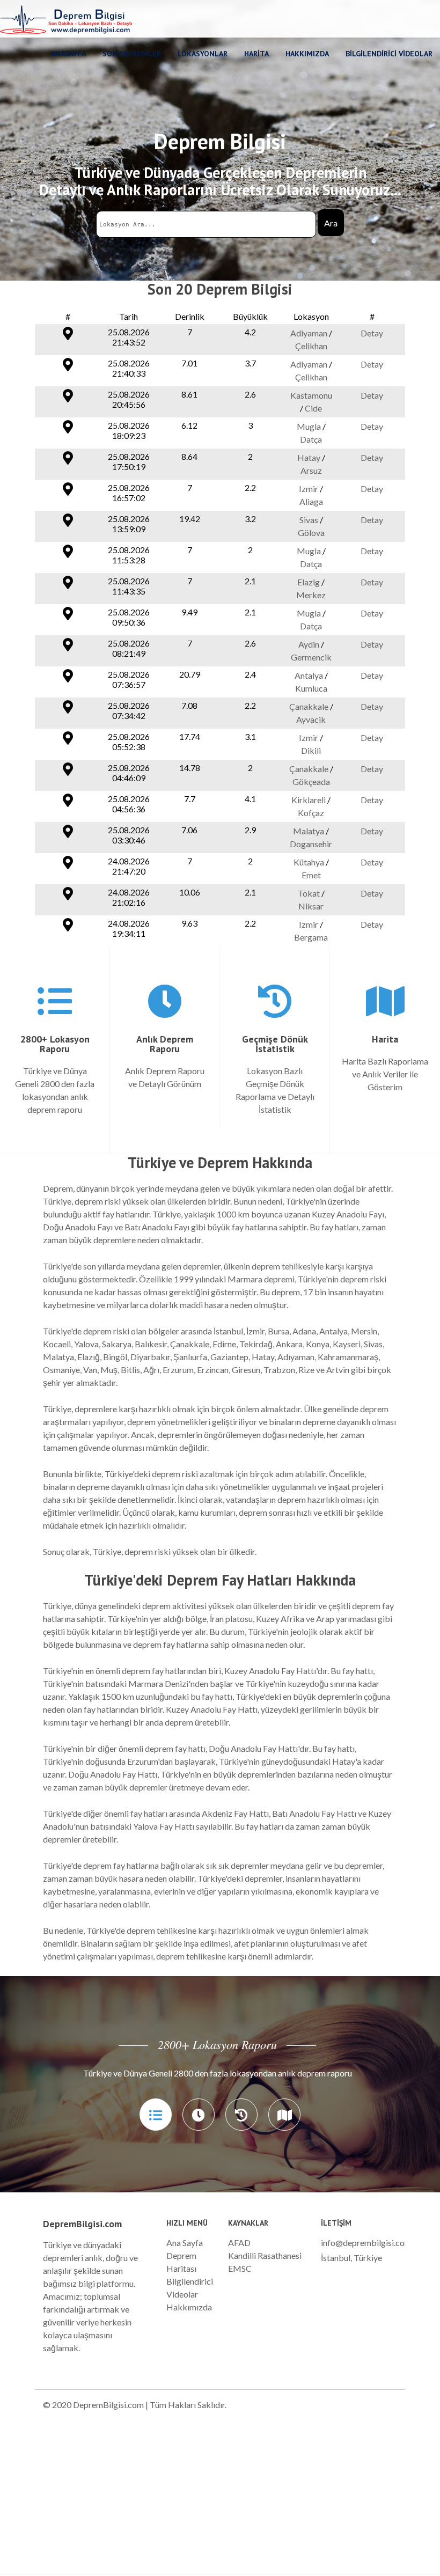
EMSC (240, 2268)
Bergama (311, 937)
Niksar (311, 906)
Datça (311, 439)
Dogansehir (311, 844)
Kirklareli (309, 800)
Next (426, 2064)
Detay (372, 333)
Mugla (309, 426)
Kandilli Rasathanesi (265, 2255)
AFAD (239, 2243)
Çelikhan (311, 346)
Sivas (309, 520)
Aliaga (311, 501)
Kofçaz (311, 813)
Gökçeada (311, 781)
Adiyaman (309, 333)
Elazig (309, 582)
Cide (313, 408)
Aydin (309, 644)
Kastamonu (311, 395)
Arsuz (311, 470)
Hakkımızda (189, 2307)
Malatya (309, 831)
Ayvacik (311, 719)
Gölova (311, 533)
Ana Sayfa (185, 2243)
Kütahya (309, 862)
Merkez (311, 595)
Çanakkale (309, 706)
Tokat (309, 893)
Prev (14, 2064)
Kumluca (311, 688)
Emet (311, 875)
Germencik (311, 657)
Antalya (309, 675)
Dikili (311, 750)
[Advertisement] (220, 2499)
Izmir (309, 489)
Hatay (309, 457)
